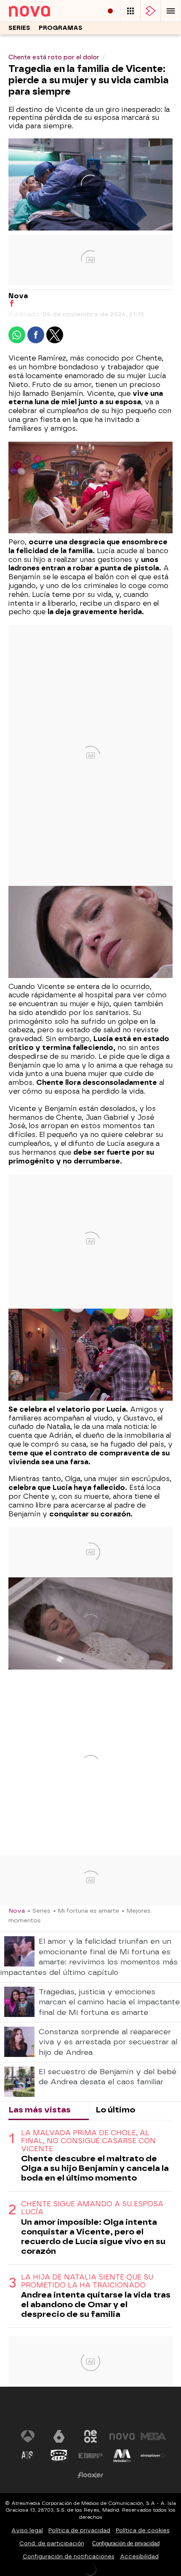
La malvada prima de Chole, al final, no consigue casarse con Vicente (88, 2141)
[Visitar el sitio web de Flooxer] (90, 2475)
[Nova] (40, 11)
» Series (39, 1911)
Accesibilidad (139, 2556)
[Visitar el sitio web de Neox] (90, 2436)
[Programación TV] (130, 11)
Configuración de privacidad (126, 2543)
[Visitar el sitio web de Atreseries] (28, 2456)
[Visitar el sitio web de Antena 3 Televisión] (28, 2436)
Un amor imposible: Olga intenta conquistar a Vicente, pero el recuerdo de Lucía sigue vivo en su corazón (93, 2237)
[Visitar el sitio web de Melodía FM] (122, 2456)
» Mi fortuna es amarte (86, 1911)
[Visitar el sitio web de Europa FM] (90, 2456)
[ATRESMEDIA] (90, 2411)
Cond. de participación (52, 2543)
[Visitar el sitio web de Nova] (122, 2436)
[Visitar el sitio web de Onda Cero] (59, 2456)
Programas (61, 28)
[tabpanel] (90, 2224)
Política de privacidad (79, 2530)
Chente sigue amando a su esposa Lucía (92, 2208)
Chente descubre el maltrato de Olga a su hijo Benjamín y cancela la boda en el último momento (95, 2168)
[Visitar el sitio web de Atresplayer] (153, 2456)
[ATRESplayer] (151, 11)
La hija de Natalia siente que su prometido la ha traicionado (87, 2281)
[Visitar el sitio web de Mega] (153, 2436)
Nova (17, 1911)
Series (19, 28)
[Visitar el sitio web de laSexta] (59, 2436)
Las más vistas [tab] (40, 2110)
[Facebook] (12, 304)
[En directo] (110, 11)
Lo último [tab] (115, 2110)
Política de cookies (143, 2530)
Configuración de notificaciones (69, 2556)
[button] (171, 11)
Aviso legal (27, 2530)
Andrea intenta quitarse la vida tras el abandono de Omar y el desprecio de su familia (96, 2304)
